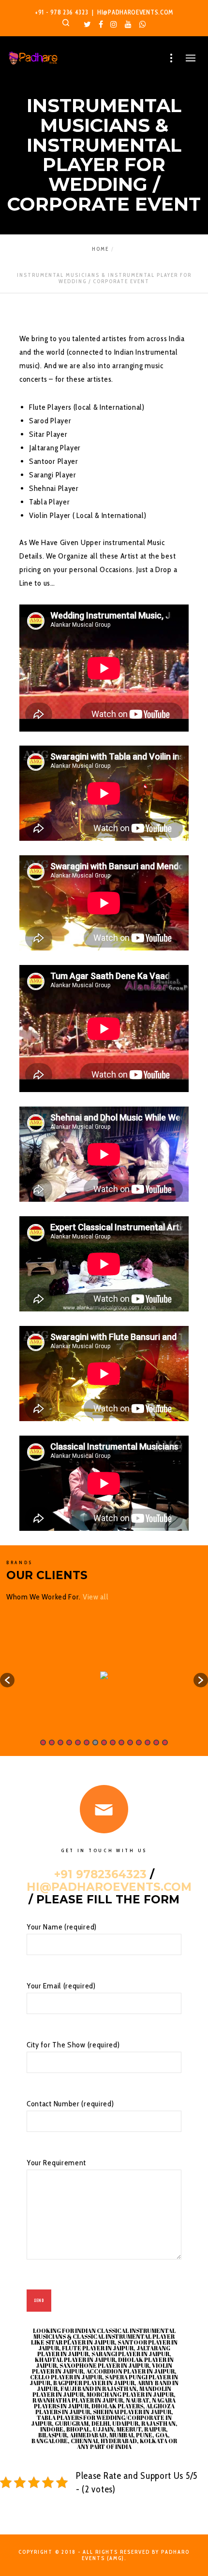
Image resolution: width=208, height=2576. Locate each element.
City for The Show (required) (73, 2045)
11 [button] (130, 1742)
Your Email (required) (61, 1986)
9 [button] (113, 1742)
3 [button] (60, 1742)
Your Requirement (56, 2163)
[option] (104, 1675)
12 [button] (139, 1742)
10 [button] (121, 1742)
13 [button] (148, 1742)
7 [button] (95, 1742)
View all (96, 1597)
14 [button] (156, 1742)
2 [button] (52, 1742)
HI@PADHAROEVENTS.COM (135, 12)
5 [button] (78, 1742)
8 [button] (104, 1742)
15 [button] (165, 1742)
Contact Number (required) (70, 2104)
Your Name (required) (62, 1927)
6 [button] (87, 1742)
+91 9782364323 (100, 1874)
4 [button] (69, 1742)
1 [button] (43, 1742)
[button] (7, 1680)
